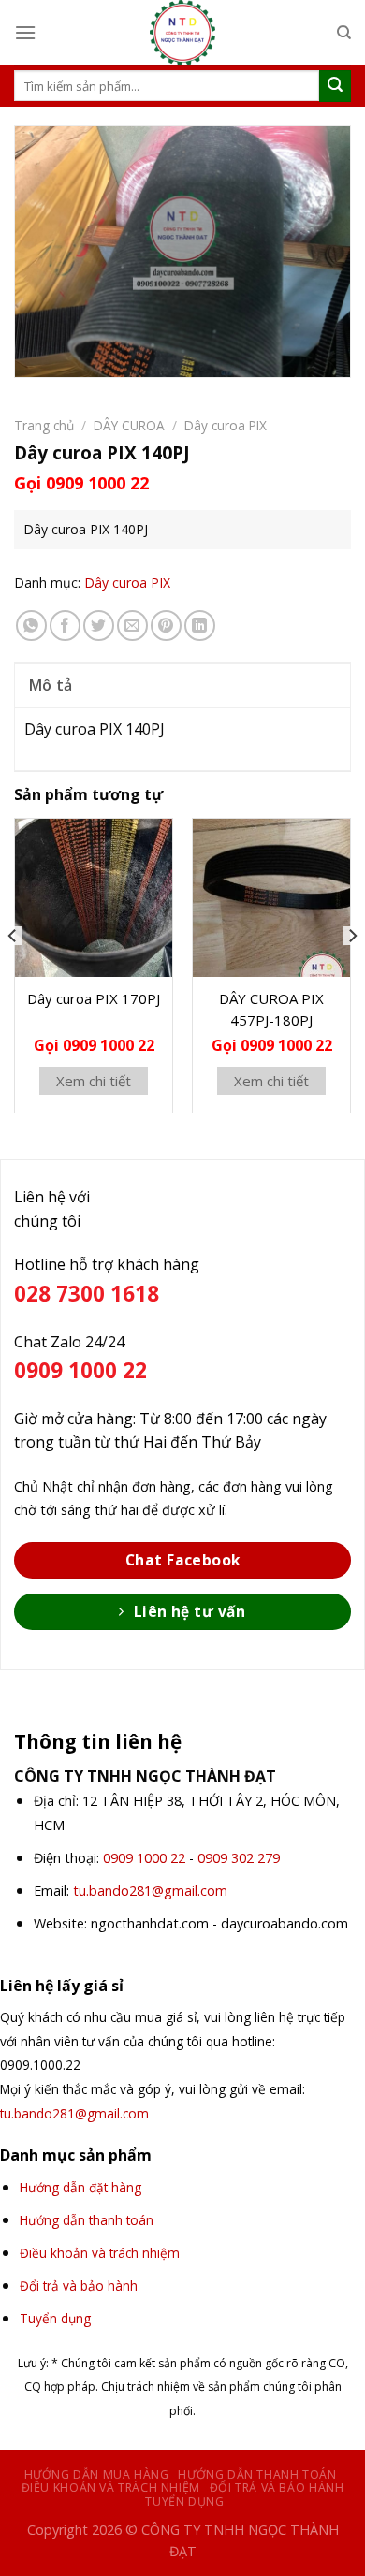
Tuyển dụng (184, 2502)
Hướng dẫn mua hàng (97, 2474)
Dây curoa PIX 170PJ (94, 998)
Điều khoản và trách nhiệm (111, 2488)
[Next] (352, 973)
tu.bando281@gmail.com (150, 1891)
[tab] (182, 685)
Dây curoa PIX (226, 425)
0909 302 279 (239, 1858)
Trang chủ (44, 425)
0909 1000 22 (144, 1858)
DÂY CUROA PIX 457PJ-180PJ (271, 1009)
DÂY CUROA (129, 425)
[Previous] (13, 973)
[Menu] (25, 32)
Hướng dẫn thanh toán (257, 2474)
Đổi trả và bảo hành (277, 2488)
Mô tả (51, 685)
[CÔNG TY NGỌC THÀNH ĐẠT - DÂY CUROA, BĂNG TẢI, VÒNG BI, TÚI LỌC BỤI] (182, 33)
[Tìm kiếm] (344, 33)
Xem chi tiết (94, 1081)
